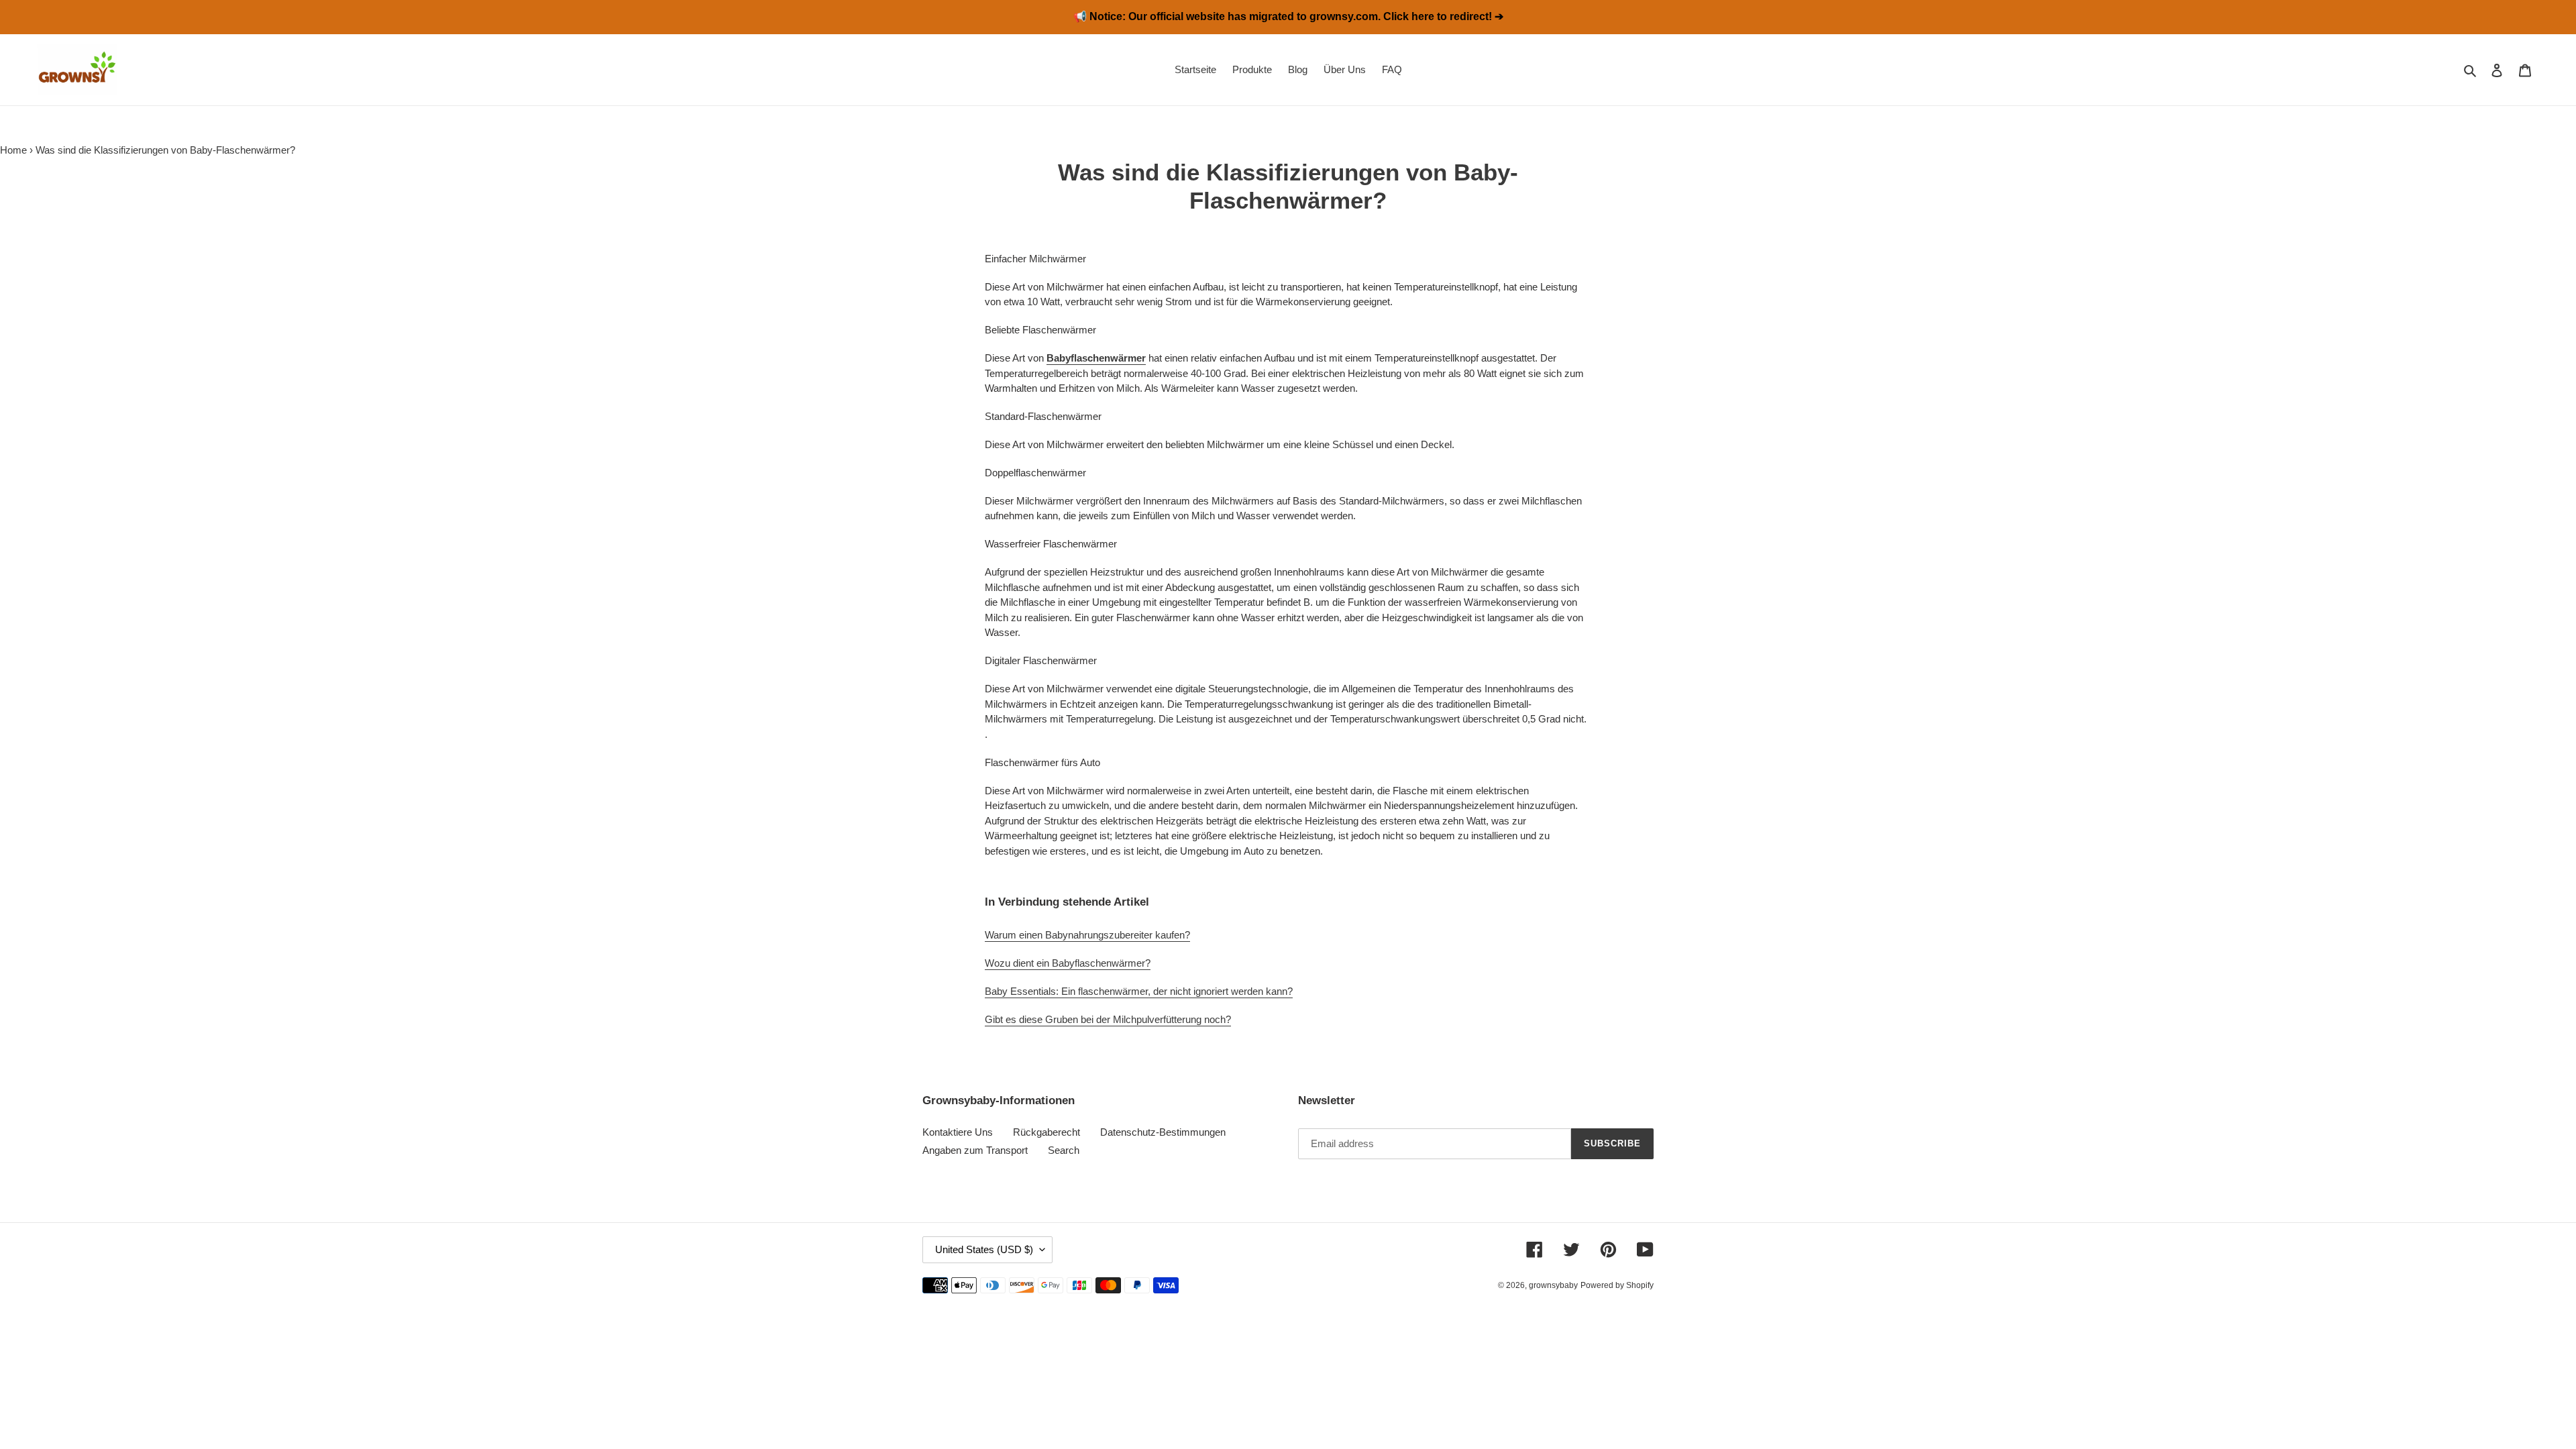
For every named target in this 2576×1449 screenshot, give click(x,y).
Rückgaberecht (1046, 1132)
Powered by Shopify (1617, 1285)
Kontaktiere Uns (958, 1132)
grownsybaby (1553, 1285)
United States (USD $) (984, 1249)
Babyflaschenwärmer (1096, 358)
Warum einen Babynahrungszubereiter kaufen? (1087, 935)
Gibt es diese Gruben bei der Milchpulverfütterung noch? (1108, 1019)
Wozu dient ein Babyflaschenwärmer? (1068, 963)
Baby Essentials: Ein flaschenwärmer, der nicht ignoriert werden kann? (1139, 991)
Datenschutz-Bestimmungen (1163, 1132)
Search (1064, 1150)
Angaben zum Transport (975, 1150)
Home (13, 150)
